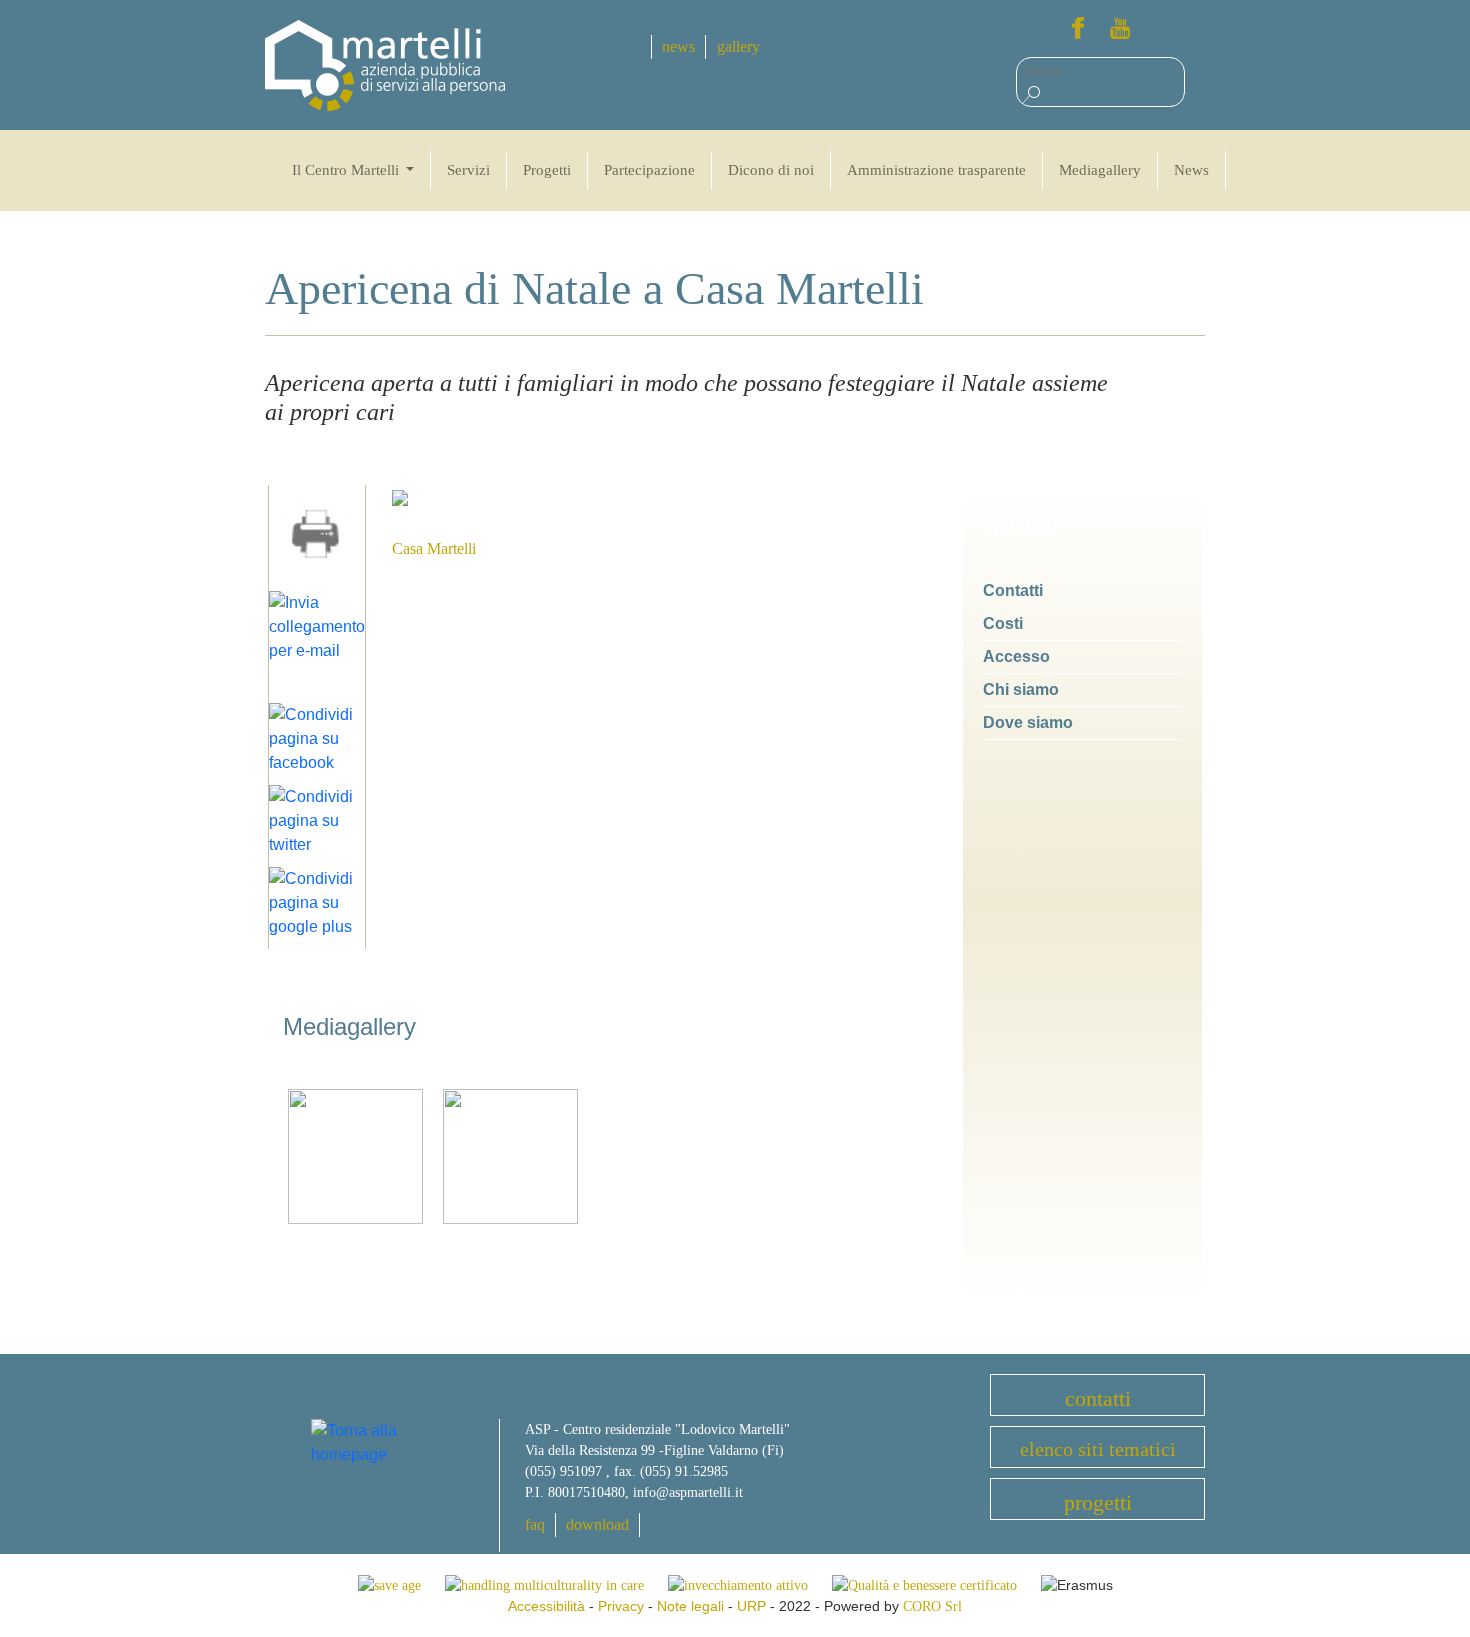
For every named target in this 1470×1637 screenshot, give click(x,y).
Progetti (547, 170)
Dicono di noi (771, 170)
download (597, 1524)
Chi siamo (1021, 689)
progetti (1098, 1502)
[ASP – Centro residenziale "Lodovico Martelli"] (385, 64)
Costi (1003, 623)
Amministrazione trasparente (936, 170)
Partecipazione (649, 170)
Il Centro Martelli (347, 170)
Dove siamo (1028, 722)
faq (535, 1524)
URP (751, 1606)
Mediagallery (1100, 170)
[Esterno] (355, 1155)
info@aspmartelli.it (688, 1492)
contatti (1098, 1398)
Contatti (1013, 590)
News (1191, 170)
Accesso (1016, 656)
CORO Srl (932, 1606)
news (678, 46)
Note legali (690, 1606)
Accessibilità (546, 1606)
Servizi (468, 170)
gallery (738, 46)
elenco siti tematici (1098, 1449)
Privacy (621, 1606)
